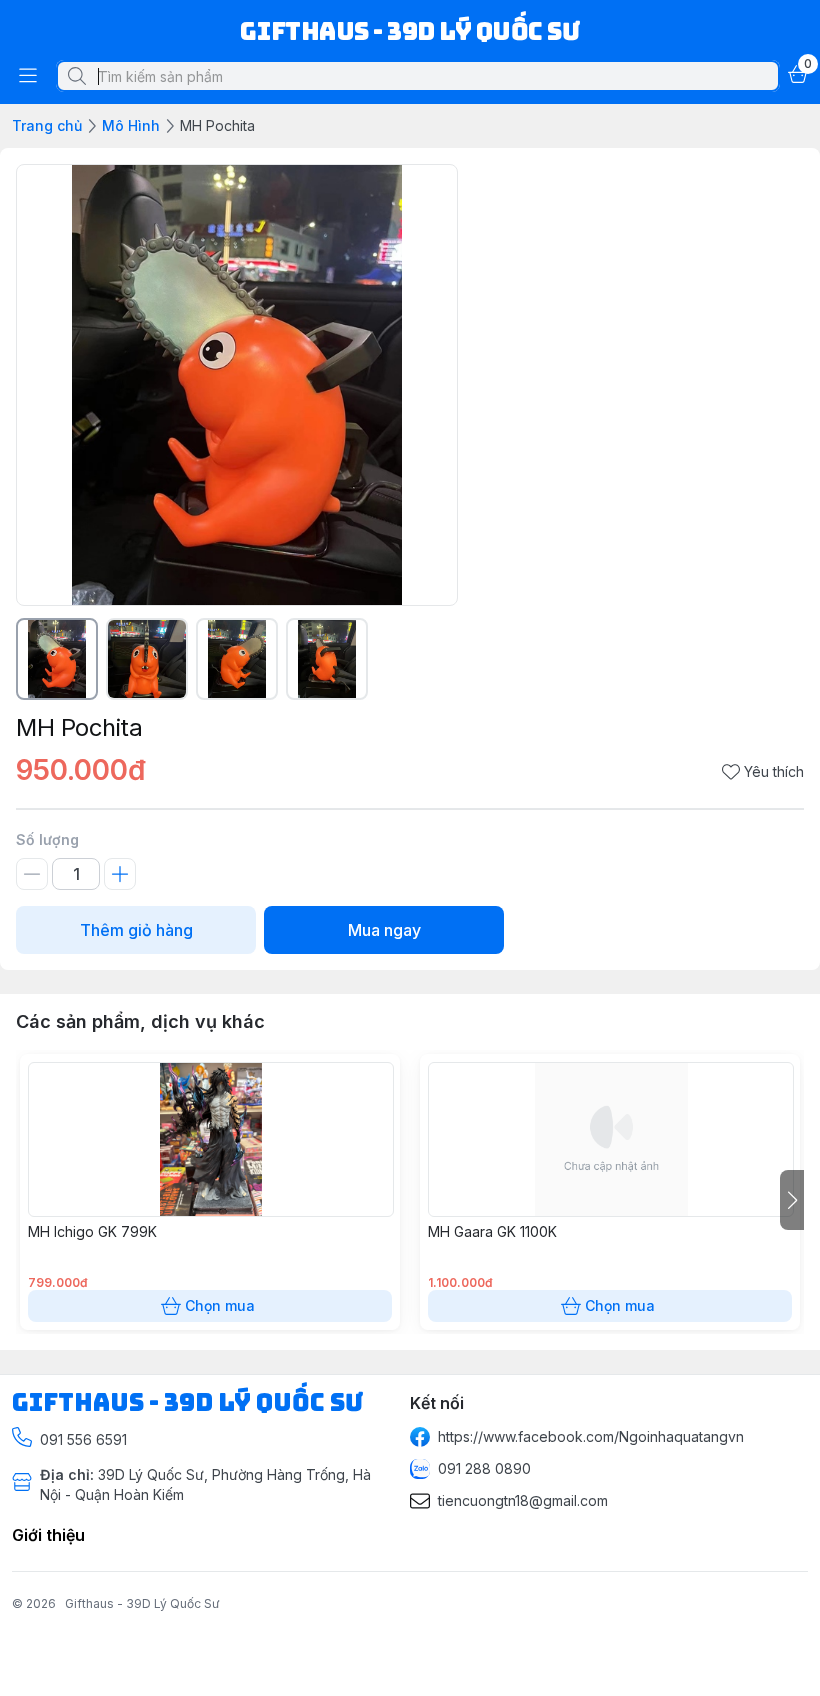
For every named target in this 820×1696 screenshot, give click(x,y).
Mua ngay (384, 930)
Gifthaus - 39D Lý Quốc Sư (142, 1603)
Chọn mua (220, 1305)
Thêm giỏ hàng (136, 930)
